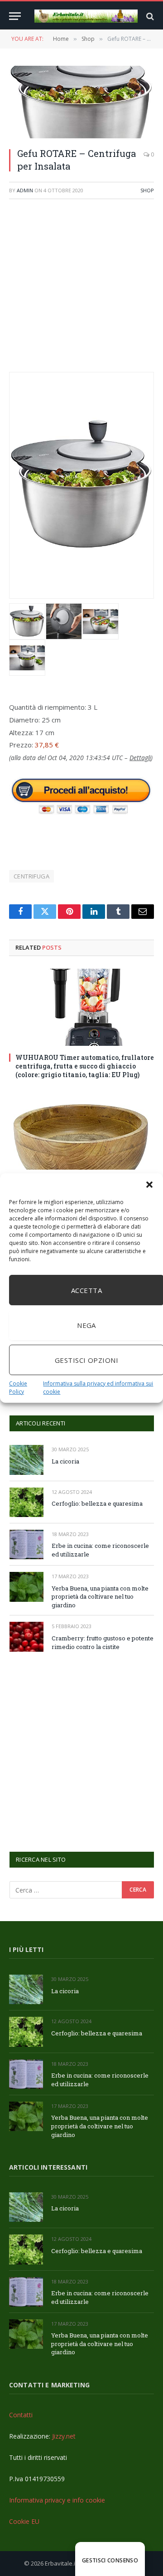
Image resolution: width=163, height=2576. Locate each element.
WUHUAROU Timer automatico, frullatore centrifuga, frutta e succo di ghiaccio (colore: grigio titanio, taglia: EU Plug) (85, 1066)
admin (25, 190)
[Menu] (15, 16)
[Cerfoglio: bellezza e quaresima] (26, 1502)
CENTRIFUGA (31, 876)
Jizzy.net (64, 2436)
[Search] (149, 16)
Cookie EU (24, 2521)
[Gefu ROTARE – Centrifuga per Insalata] (81, 102)
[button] (149, 1185)
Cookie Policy (18, 1388)
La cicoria (65, 1461)
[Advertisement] (81, 290)
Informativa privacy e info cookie (57, 2500)
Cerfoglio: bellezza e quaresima (97, 1503)
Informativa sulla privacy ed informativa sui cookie (98, 1388)
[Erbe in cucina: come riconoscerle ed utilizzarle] (26, 1544)
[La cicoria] (26, 1460)
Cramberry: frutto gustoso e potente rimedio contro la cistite (103, 1642)
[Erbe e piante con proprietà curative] (86, 16)
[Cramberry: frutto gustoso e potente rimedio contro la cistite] (26, 1637)
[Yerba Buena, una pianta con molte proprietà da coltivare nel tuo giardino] (26, 1587)
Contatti (21, 2415)
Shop (147, 190)
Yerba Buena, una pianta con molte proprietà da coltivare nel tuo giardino (100, 1597)
